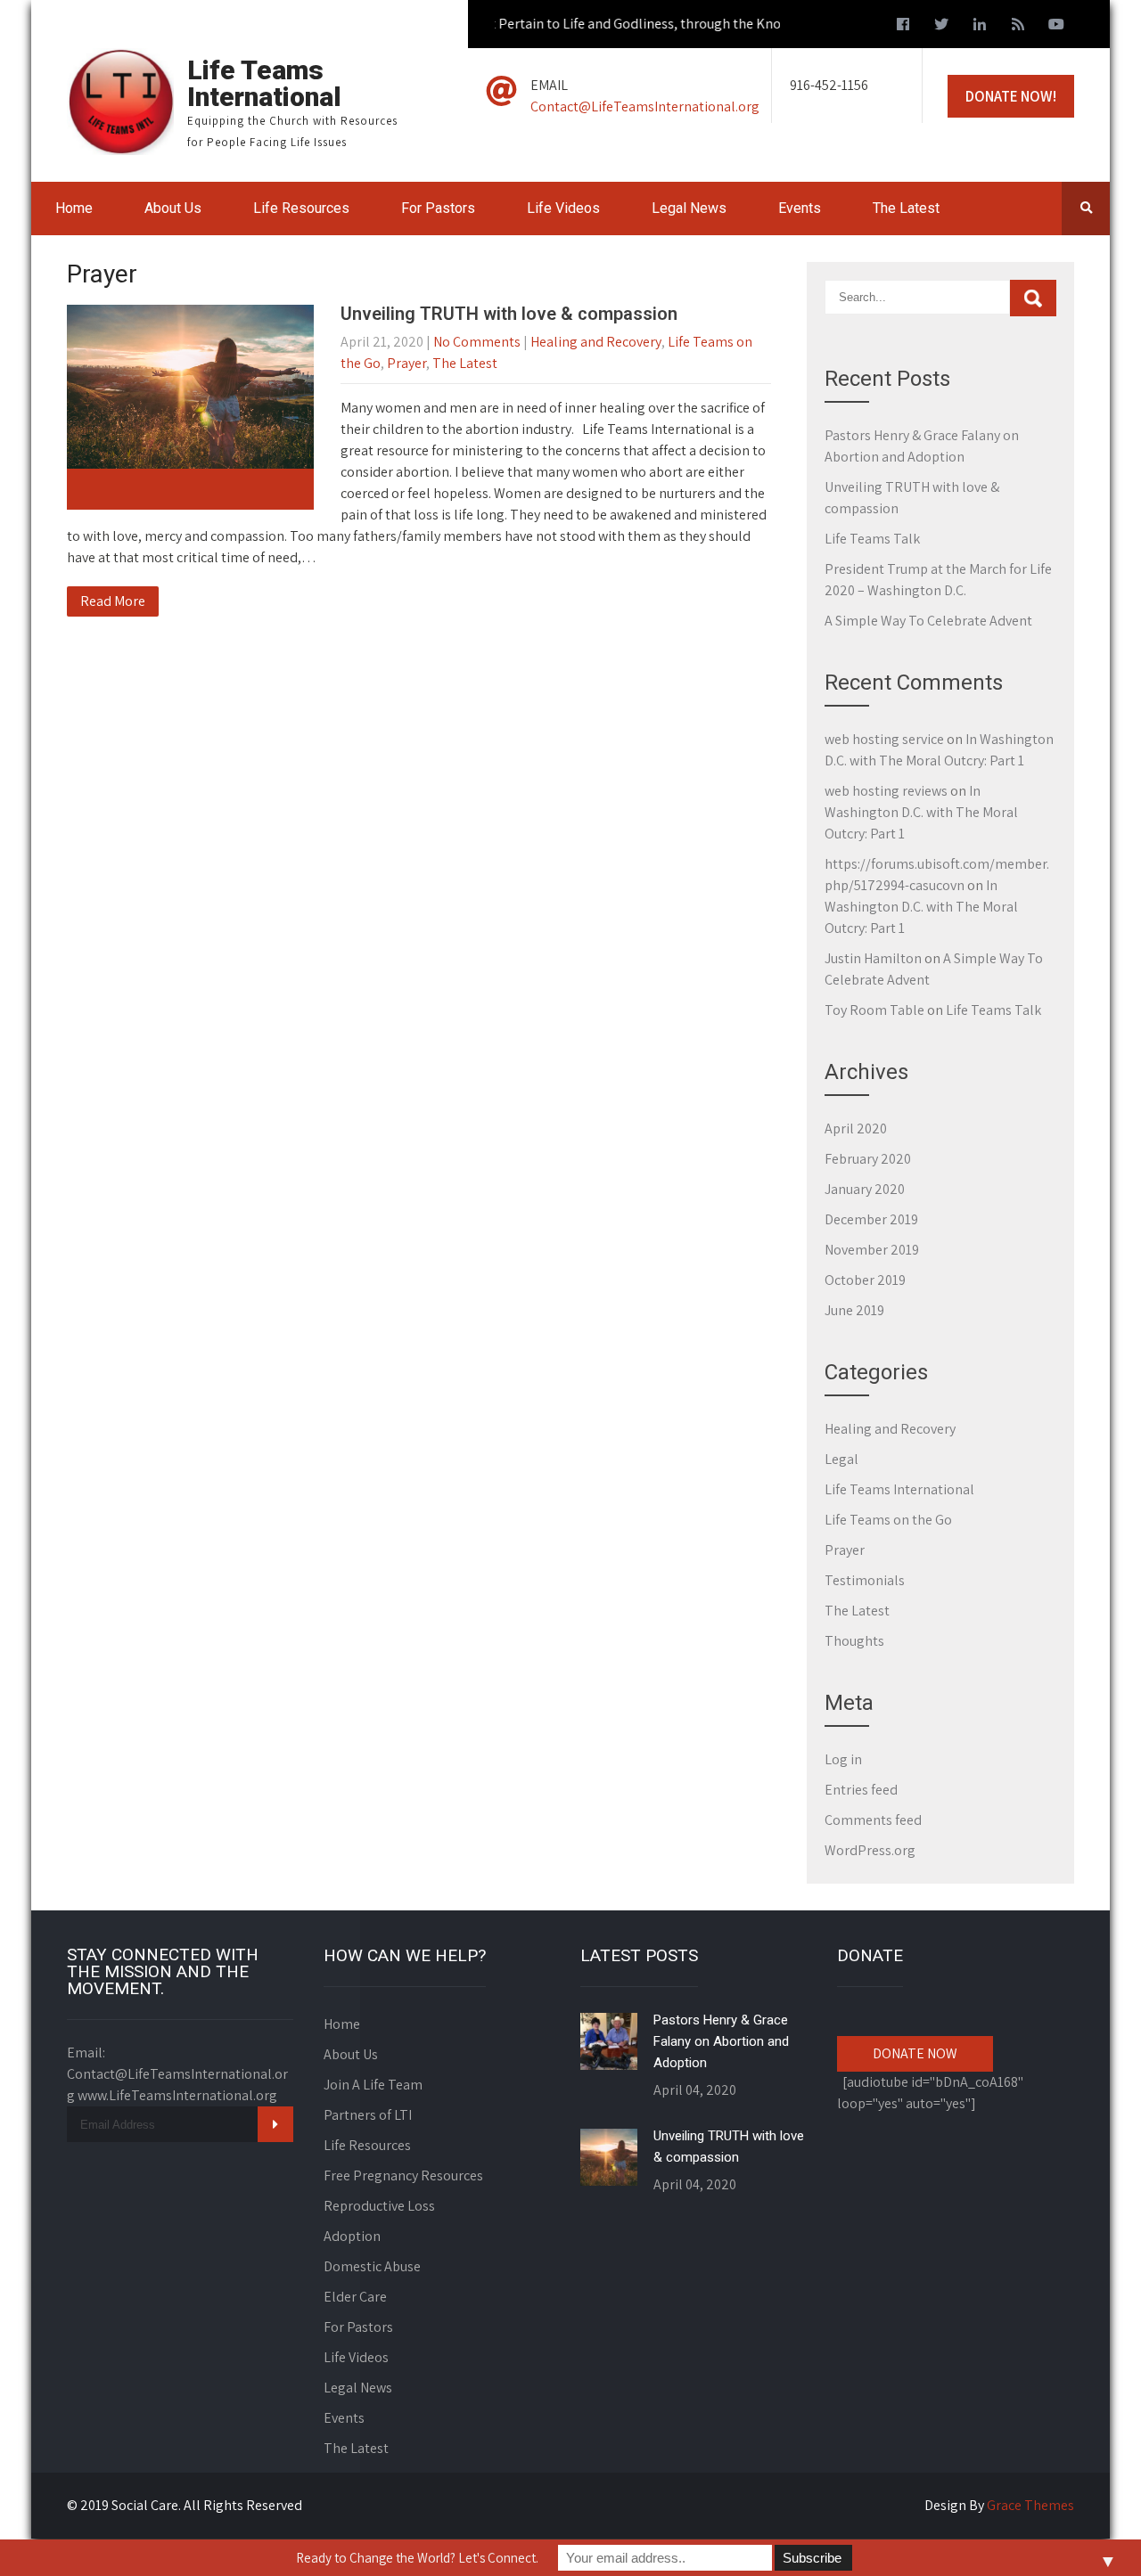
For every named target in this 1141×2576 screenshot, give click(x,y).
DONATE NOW (915, 2053)
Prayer (406, 363)
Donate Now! (1011, 96)
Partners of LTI (368, 2115)
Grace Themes (1030, 2505)
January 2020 (865, 1189)
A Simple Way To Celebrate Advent (928, 621)
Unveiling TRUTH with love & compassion (509, 314)
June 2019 (854, 1310)
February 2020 (868, 1159)
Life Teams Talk (872, 539)
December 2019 (871, 1219)
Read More (113, 601)
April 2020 (856, 1129)
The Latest (906, 208)
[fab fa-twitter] (941, 27)
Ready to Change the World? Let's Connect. (417, 2558)
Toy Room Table (874, 1010)
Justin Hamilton (873, 958)
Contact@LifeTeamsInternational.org (645, 106)
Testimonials (865, 1580)
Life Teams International (899, 1489)
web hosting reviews (886, 791)
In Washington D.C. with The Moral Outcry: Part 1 (921, 812)
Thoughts (854, 1641)
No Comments (477, 342)
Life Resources (301, 208)
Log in (843, 1759)
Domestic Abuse (372, 2266)
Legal (841, 1459)
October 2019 (865, 1280)
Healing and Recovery (596, 342)
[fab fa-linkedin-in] (980, 27)
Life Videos (563, 208)
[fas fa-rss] (1018, 27)
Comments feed (873, 1820)
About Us (173, 208)
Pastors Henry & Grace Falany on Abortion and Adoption (721, 2041)
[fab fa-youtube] (1056, 27)
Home (74, 208)
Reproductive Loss (379, 2206)
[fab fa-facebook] (903, 27)
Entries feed (861, 1790)
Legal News (689, 208)
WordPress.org (870, 1850)
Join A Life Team (373, 2085)
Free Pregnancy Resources (403, 2175)
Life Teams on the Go (888, 1520)
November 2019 (872, 1250)
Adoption (352, 2236)
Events (800, 208)
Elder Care (355, 2297)
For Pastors (438, 208)
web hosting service (884, 739)
